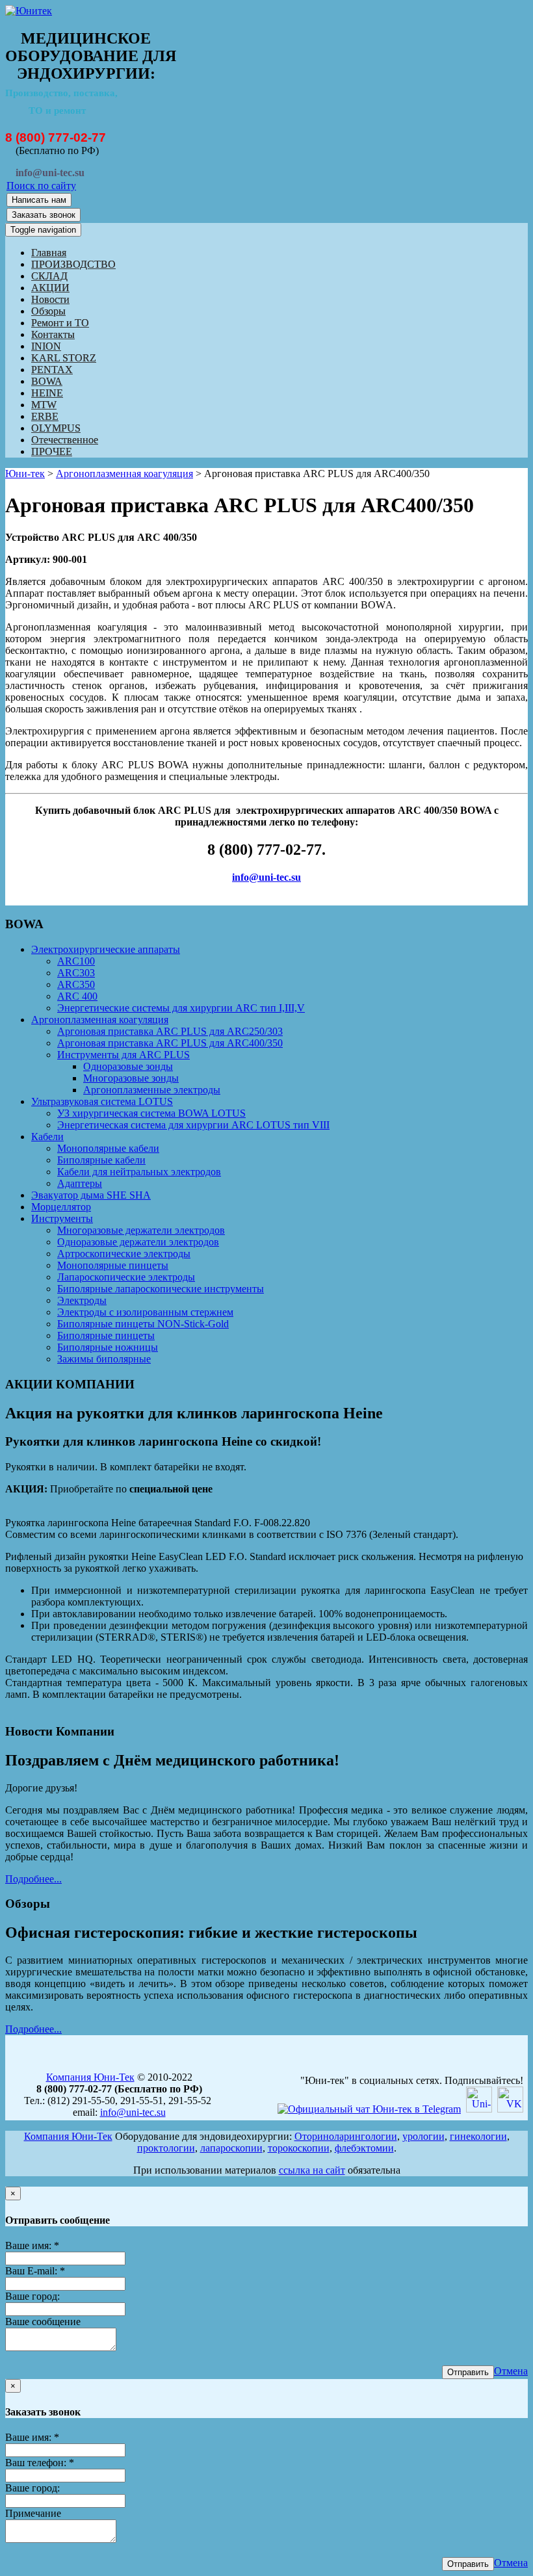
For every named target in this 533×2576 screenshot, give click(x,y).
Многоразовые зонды (131, 1078)
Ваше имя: (32, 2245)
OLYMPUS (56, 428)
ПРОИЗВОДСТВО (73, 264)
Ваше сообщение (43, 2322)
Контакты (53, 334)
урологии (423, 2136)
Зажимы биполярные (104, 1359)
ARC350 (76, 984)
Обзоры (48, 311)
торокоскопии (299, 2148)
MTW (44, 405)
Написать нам (39, 200)
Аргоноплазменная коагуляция (124, 474)
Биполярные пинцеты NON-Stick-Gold (143, 1324)
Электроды (82, 1300)
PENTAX (52, 370)
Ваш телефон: (40, 2463)
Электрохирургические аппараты (106, 949)
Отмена (511, 2371)
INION (46, 346)
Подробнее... (33, 1879)
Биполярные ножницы (108, 1347)
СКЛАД (49, 276)
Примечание (33, 2513)
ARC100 (76, 961)
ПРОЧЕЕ (52, 451)
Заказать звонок (44, 215)
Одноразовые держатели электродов (138, 1242)
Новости (50, 299)
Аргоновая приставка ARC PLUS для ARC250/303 (170, 1031)
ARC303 (76, 973)
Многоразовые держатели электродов (141, 1230)
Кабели (47, 1137)
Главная (49, 253)
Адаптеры (80, 1183)
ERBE (45, 416)
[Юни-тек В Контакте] (510, 2109)
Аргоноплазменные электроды (152, 1090)
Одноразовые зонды (128, 1066)
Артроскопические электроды (124, 1254)
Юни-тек (25, 474)
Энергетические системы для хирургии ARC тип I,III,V (181, 1008)
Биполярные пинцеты (106, 1335)
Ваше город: (32, 2296)
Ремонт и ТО (60, 323)
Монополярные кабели (108, 1148)
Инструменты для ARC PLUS (123, 1055)
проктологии (166, 2148)
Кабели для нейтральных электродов (139, 1172)
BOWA (47, 381)
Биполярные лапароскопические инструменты (161, 1289)
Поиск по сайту (41, 186)
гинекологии (478, 2136)
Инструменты (62, 1218)
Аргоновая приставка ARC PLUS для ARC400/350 (170, 1043)
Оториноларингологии (346, 2136)
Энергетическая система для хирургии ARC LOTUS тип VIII (193, 1125)
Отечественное (65, 440)
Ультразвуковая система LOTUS (102, 1101)
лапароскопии (231, 2148)
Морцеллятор (61, 1207)
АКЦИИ (50, 288)
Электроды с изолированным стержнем (145, 1312)
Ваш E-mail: (35, 2271)
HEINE (47, 393)
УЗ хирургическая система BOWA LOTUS (151, 1113)
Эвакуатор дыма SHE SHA (91, 1195)
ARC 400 (77, 996)
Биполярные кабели (101, 1160)
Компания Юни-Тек (90, 2077)
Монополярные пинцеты (113, 1265)
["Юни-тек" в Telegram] (369, 2109)
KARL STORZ (64, 358)
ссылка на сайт (312, 2170)
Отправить (468, 2372)
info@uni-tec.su (266, 877)
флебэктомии (364, 2148)
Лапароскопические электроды (126, 1277)
